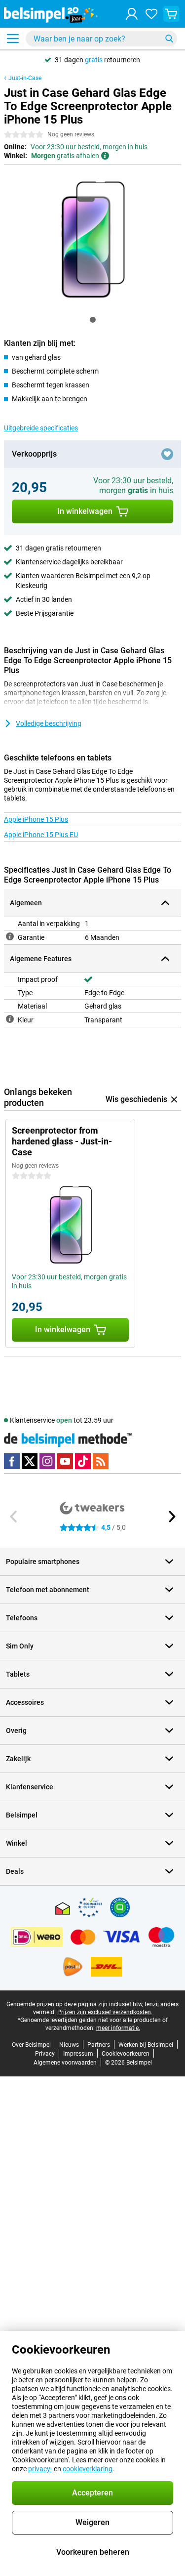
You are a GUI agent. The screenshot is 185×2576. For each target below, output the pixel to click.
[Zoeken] (169, 39)
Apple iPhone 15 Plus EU (41, 835)
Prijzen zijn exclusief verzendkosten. (105, 2012)
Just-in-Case (25, 78)
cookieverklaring (88, 2469)
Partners (99, 2045)
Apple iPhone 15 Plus (36, 819)
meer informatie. (118, 2028)
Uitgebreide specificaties (41, 428)
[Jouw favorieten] (151, 14)
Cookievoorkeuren (126, 2054)
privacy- (40, 2469)
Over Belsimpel (31, 2045)
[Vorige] (14, 1517)
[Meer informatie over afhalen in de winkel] (105, 156)
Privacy (45, 2054)
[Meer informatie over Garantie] (10, 936)
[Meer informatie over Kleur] (10, 1019)
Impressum (78, 2054)
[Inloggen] (132, 14)
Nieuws (69, 2045)
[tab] (93, 320)
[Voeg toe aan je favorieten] (167, 454)
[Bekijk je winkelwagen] (171, 14)
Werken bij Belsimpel (146, 2045)
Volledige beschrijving (49, 723)
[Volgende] (171, 1517)
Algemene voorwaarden (65, 2063)
